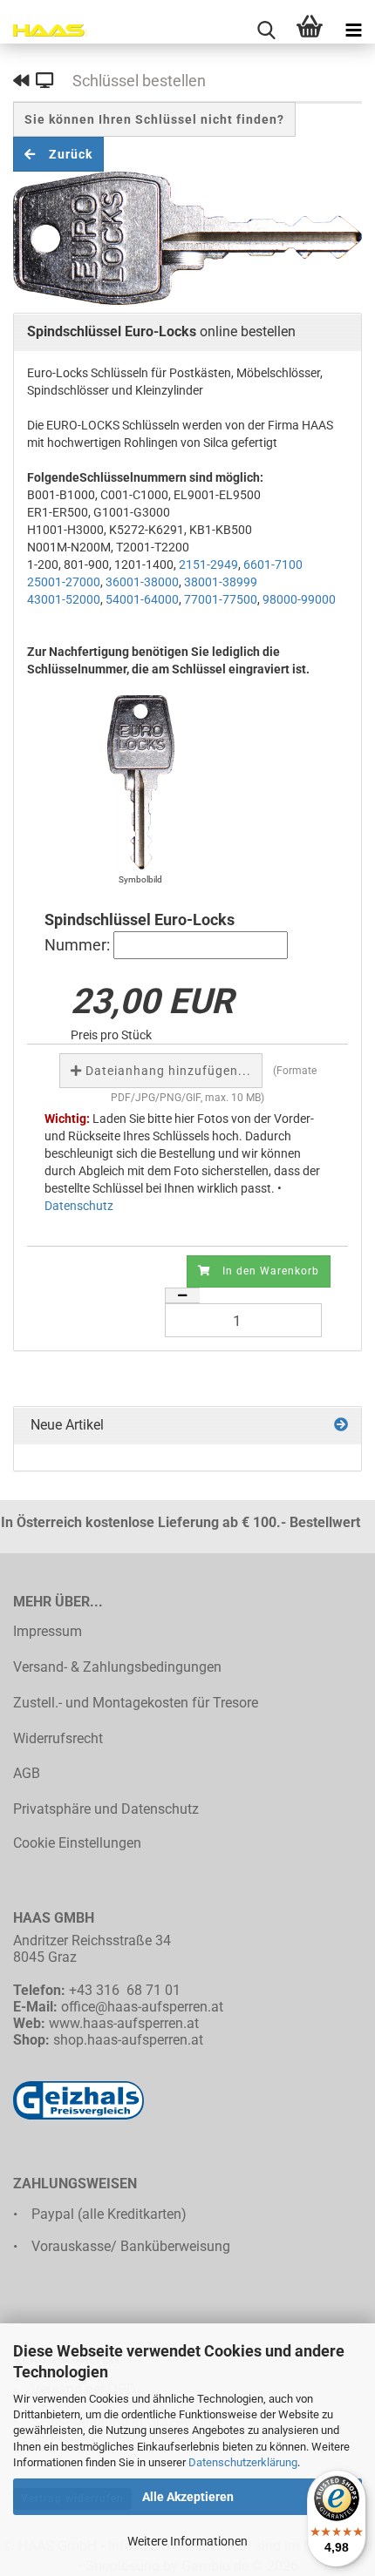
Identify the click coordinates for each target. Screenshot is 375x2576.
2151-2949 (208, 565)
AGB (27, 1773)
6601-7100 (273, 565)
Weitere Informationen (187, 2541)
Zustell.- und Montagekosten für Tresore (136, 1703)
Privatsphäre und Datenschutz (106, 1809)
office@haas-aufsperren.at (142, 2007)
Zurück (64, 154)
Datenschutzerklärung (243, 2462)
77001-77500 (221, 599)
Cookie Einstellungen (77, 1843)
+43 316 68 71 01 (125, 1990)
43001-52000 (64, 599)
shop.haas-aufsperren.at (128, 2040)
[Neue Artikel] (341, 1426)
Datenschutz (79, 1206)
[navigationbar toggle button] (353, 30)
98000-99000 (299, 599)
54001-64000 (142, 599)
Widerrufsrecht (58, 1738)
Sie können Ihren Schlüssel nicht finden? (154, 119)
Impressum (48, 1631)
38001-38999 (221, 582)
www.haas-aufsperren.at (124, 2023)
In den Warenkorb (265, 1271)
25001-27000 (64, 582)
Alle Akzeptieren (188, 2497)
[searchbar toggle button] (266, 30)
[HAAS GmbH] (44, 30)
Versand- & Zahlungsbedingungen (117, 1667)
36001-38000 (142, 582)
